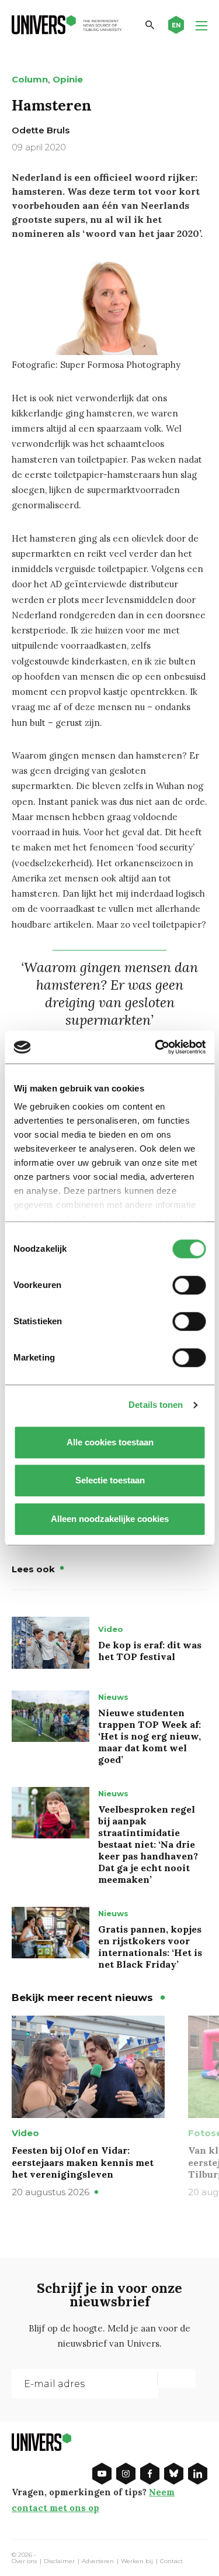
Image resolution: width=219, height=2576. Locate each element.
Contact (171, 2561)
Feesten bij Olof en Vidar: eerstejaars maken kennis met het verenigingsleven (83, 2162)
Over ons (24, 2561)
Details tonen (156, 1405)
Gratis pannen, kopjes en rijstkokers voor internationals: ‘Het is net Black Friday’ (150, 1947)
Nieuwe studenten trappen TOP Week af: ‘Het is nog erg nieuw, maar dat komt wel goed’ (150, 1736)
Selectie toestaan (109, 1480)
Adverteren (98, 2561)
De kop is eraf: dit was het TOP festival (150, 1651)
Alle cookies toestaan (109, 1442)
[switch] (189, 1285)
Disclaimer (59, 2561)
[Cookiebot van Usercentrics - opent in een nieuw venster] (156, 1047)
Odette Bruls (41, 130)
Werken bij (137, 2561)
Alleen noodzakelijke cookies (110, 1519)
